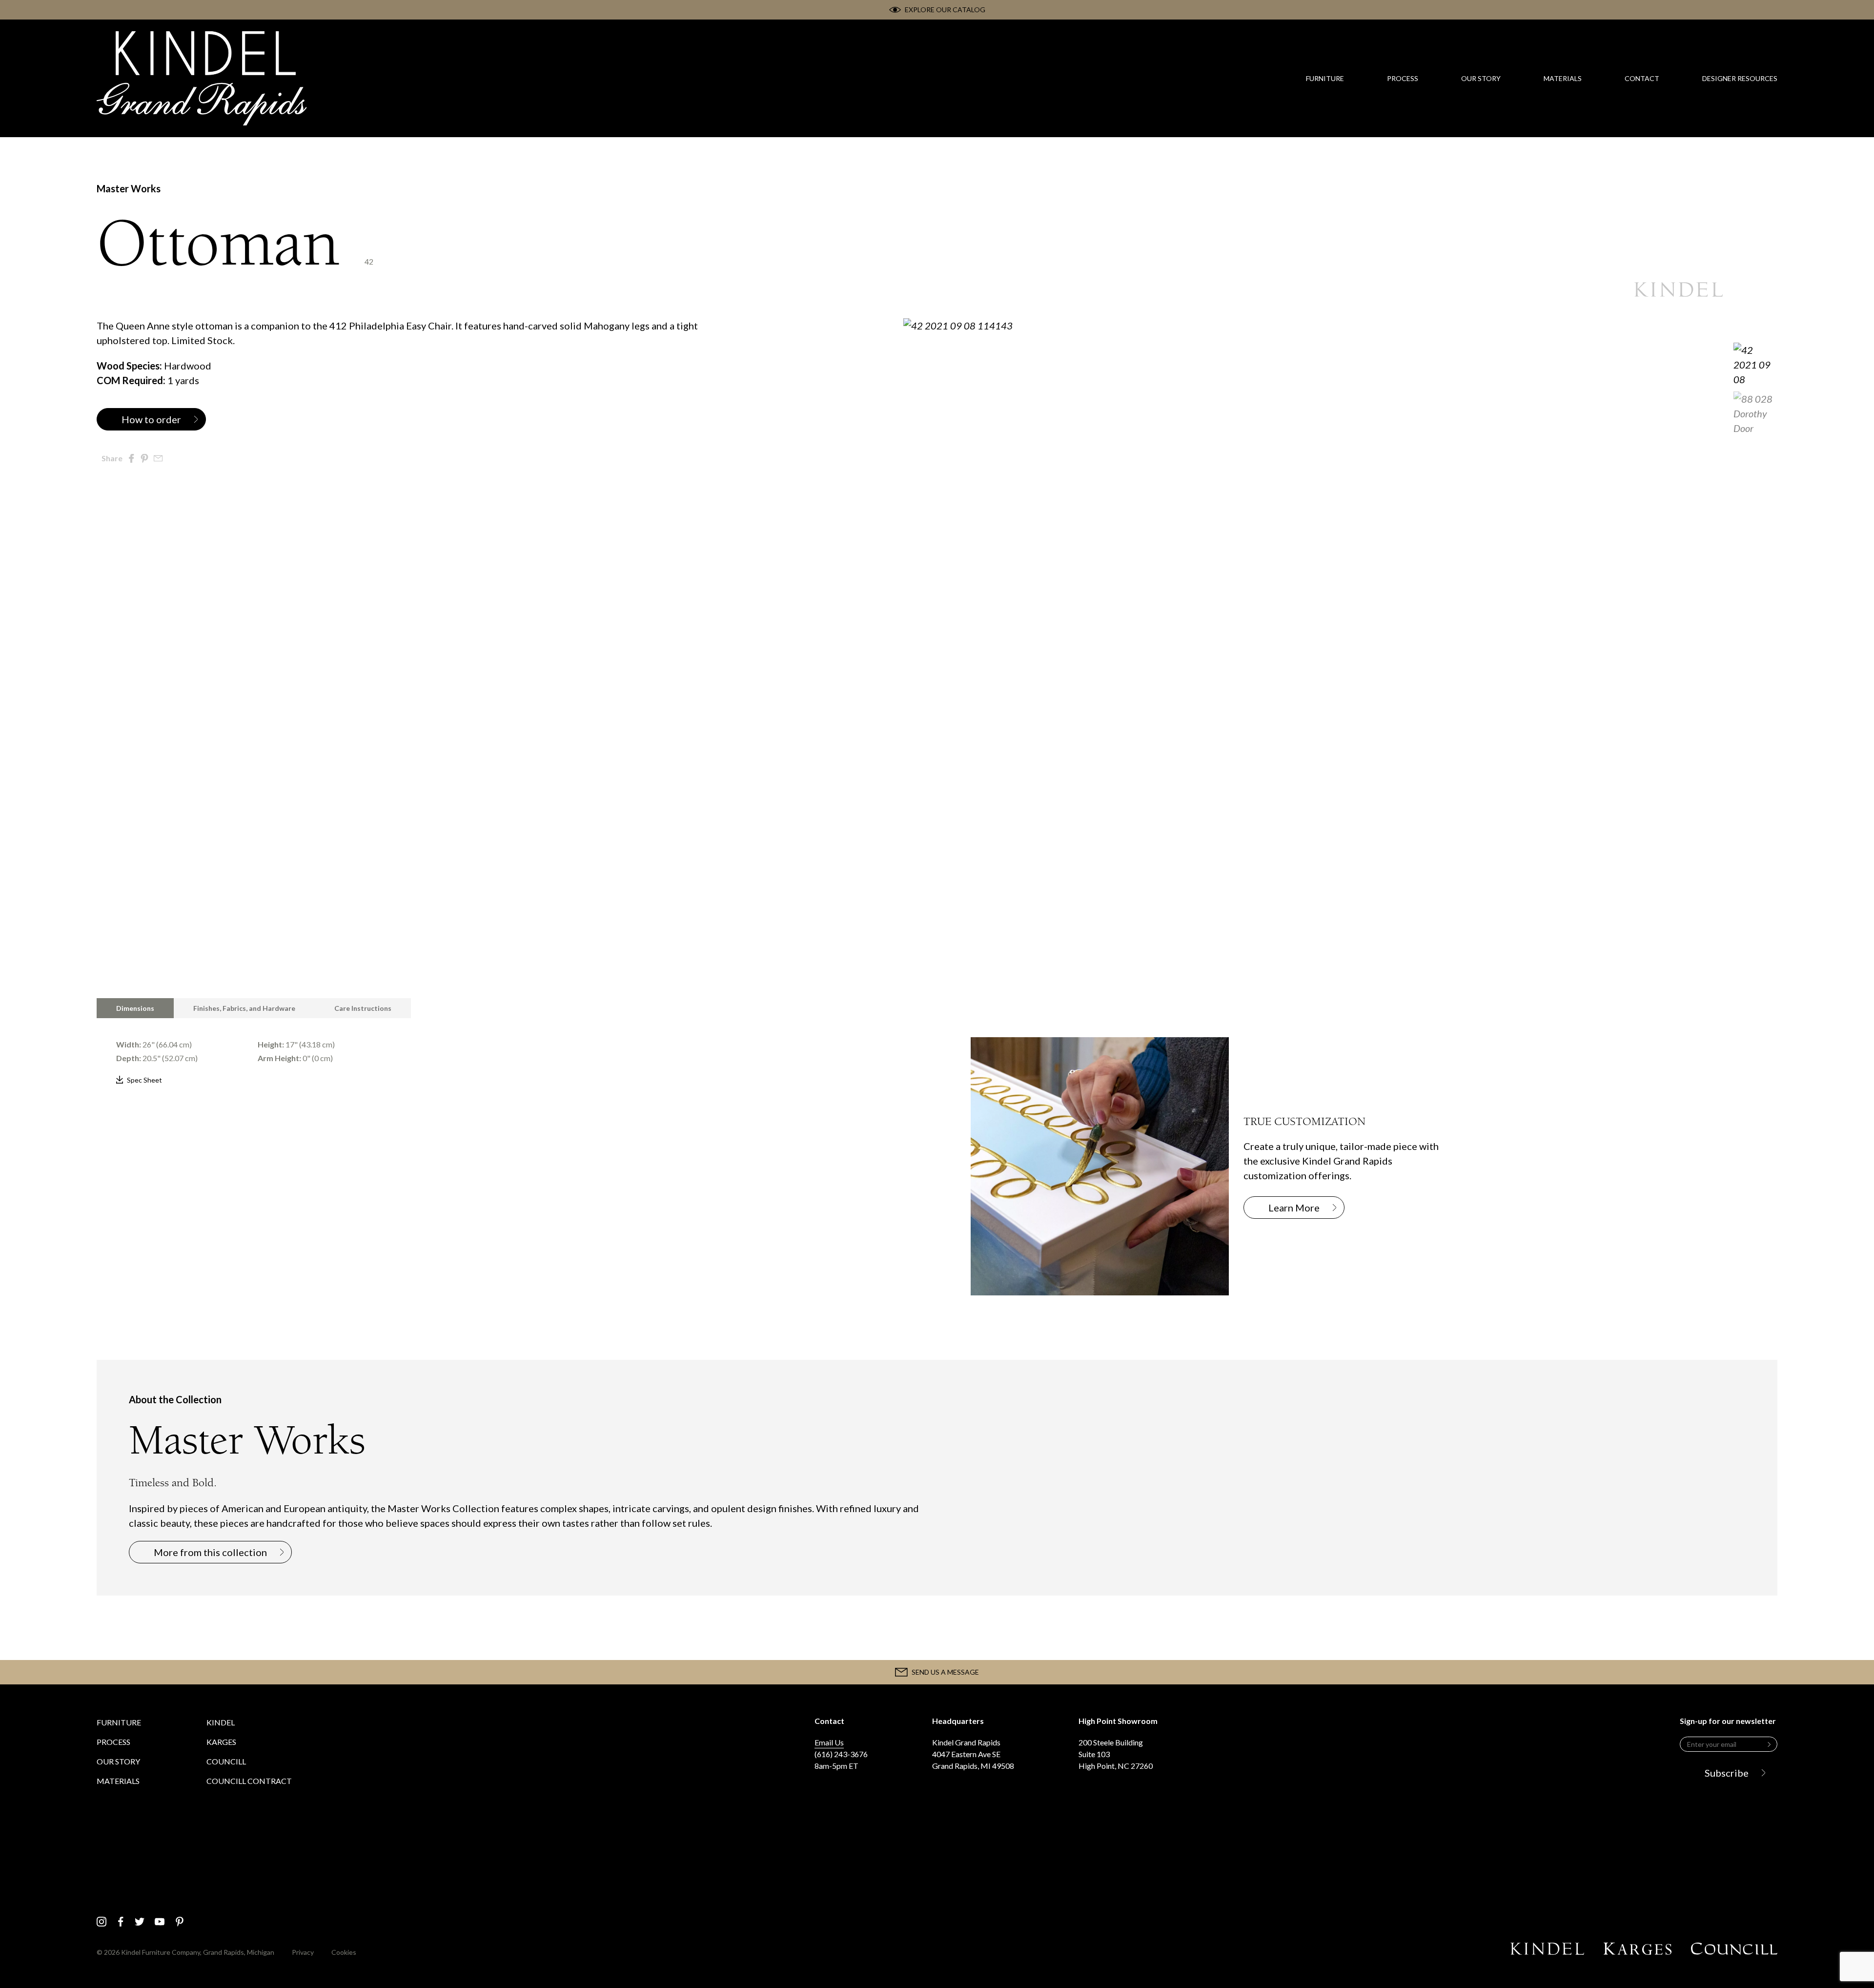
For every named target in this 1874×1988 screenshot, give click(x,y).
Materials (118, 1781)
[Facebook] (121, 1922)
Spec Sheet (144, 1080)
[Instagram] (102, 1922)
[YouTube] (160, 1922)
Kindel (221, 1722)
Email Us (829, 1742)
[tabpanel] (500, 1053)
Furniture (119, 1722)
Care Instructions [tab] (363, 1008)
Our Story (118, 1761)
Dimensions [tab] (135, 1008)
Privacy (303, 1952)
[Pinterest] (180, 1922)
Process (113, 1742)
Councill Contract (249, 1781)
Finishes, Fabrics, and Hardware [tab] (244, 1008)
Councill (226, 1761)
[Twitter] (140, 1922)
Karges (221, 1742)
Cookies (344, 1952)
